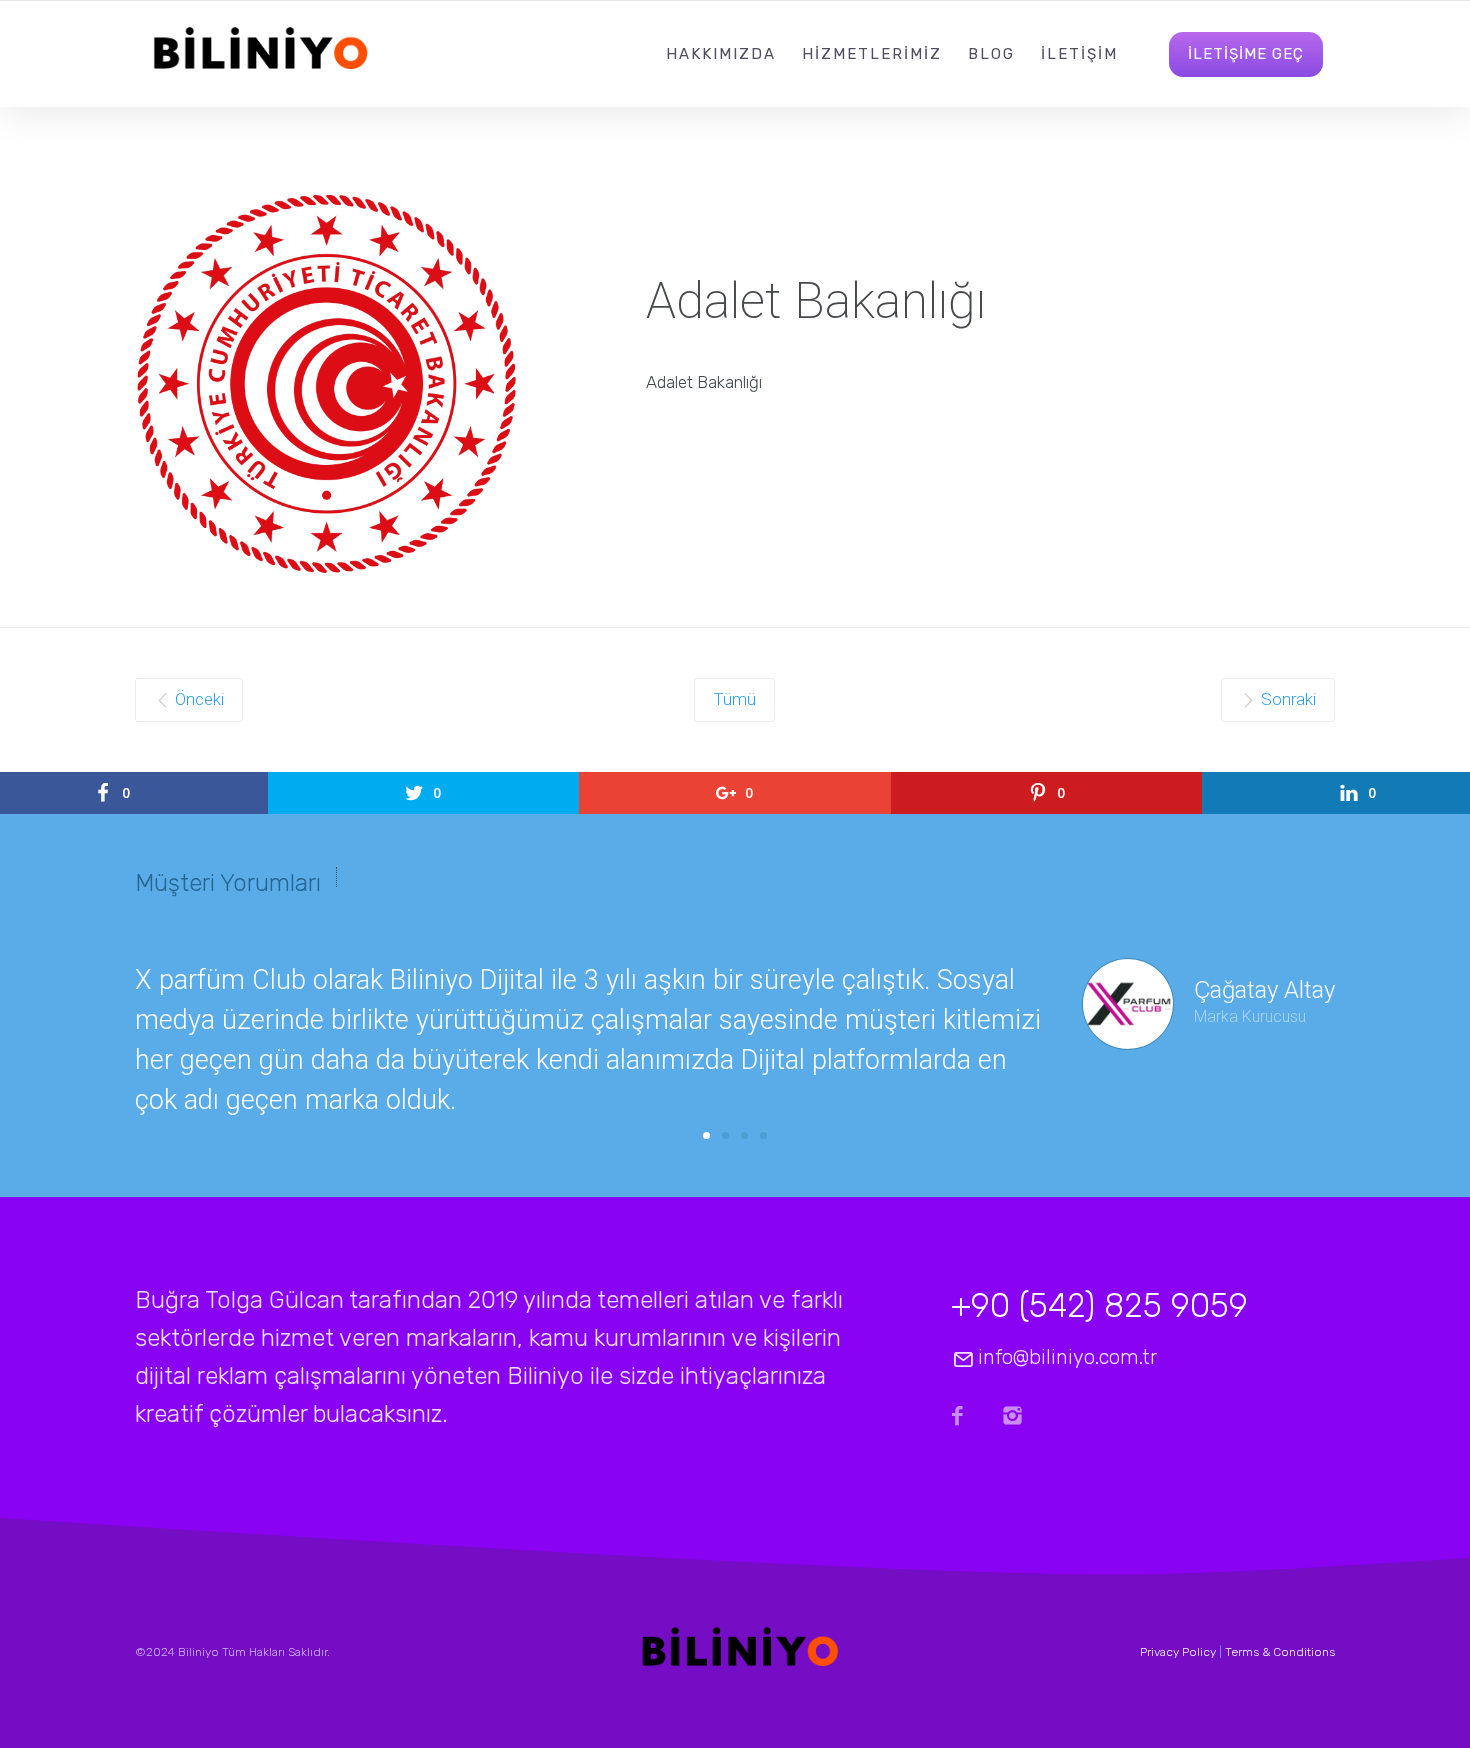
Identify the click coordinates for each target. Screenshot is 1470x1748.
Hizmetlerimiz (872, 54)
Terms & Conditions (1280, 1652)
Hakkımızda (721, 54)
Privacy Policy (1178, 1652)
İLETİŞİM (1079, 54)
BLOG (991, 54)
